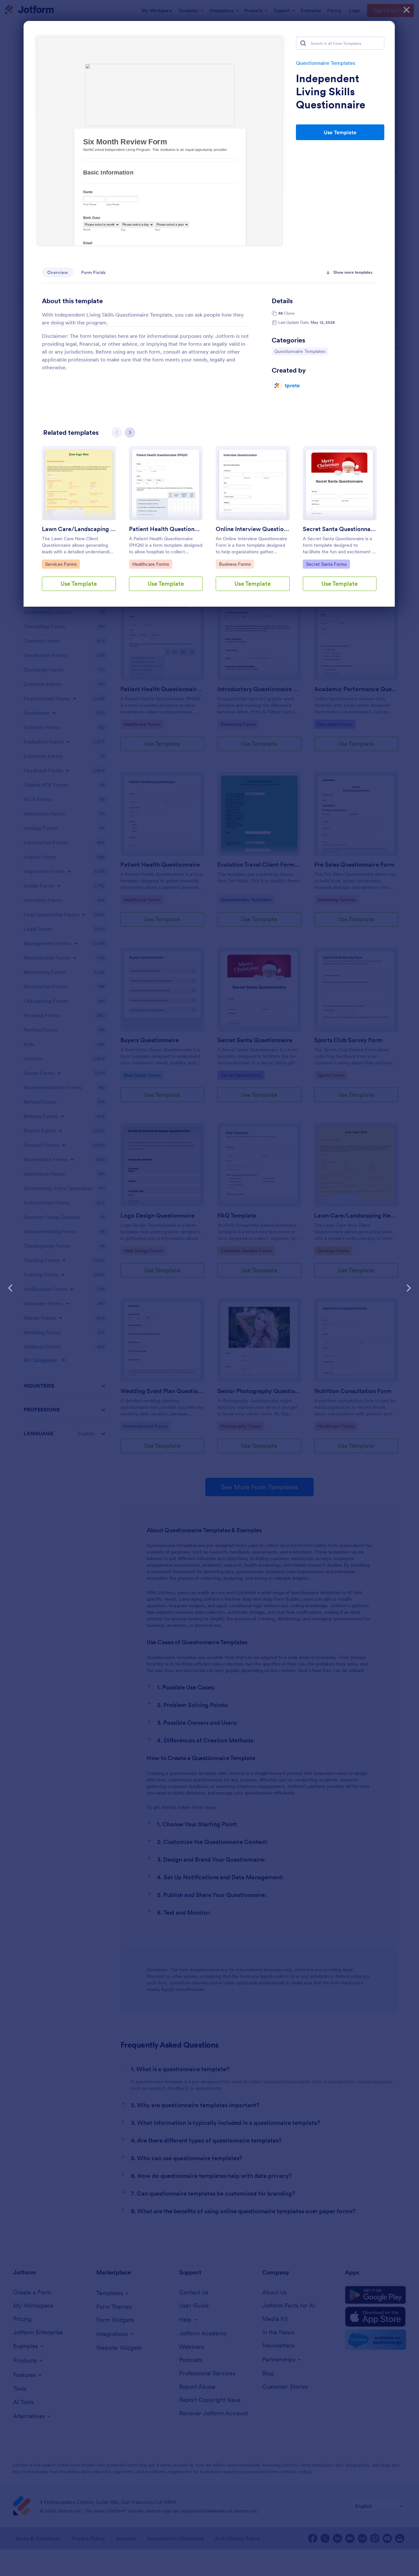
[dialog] (209, 1288)
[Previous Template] (10, 1288)
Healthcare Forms (150, 564)
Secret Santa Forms (326, 564)
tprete (292, 385)
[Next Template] (409, 1288)
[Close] (407, 10)
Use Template (340, 132)
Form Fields (93, 272)
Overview (58, 272)
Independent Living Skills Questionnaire (331, 92)
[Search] (303, 43)
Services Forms (62, 564)
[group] (79, 524)
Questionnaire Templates (326, 63)
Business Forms (236, 564)
